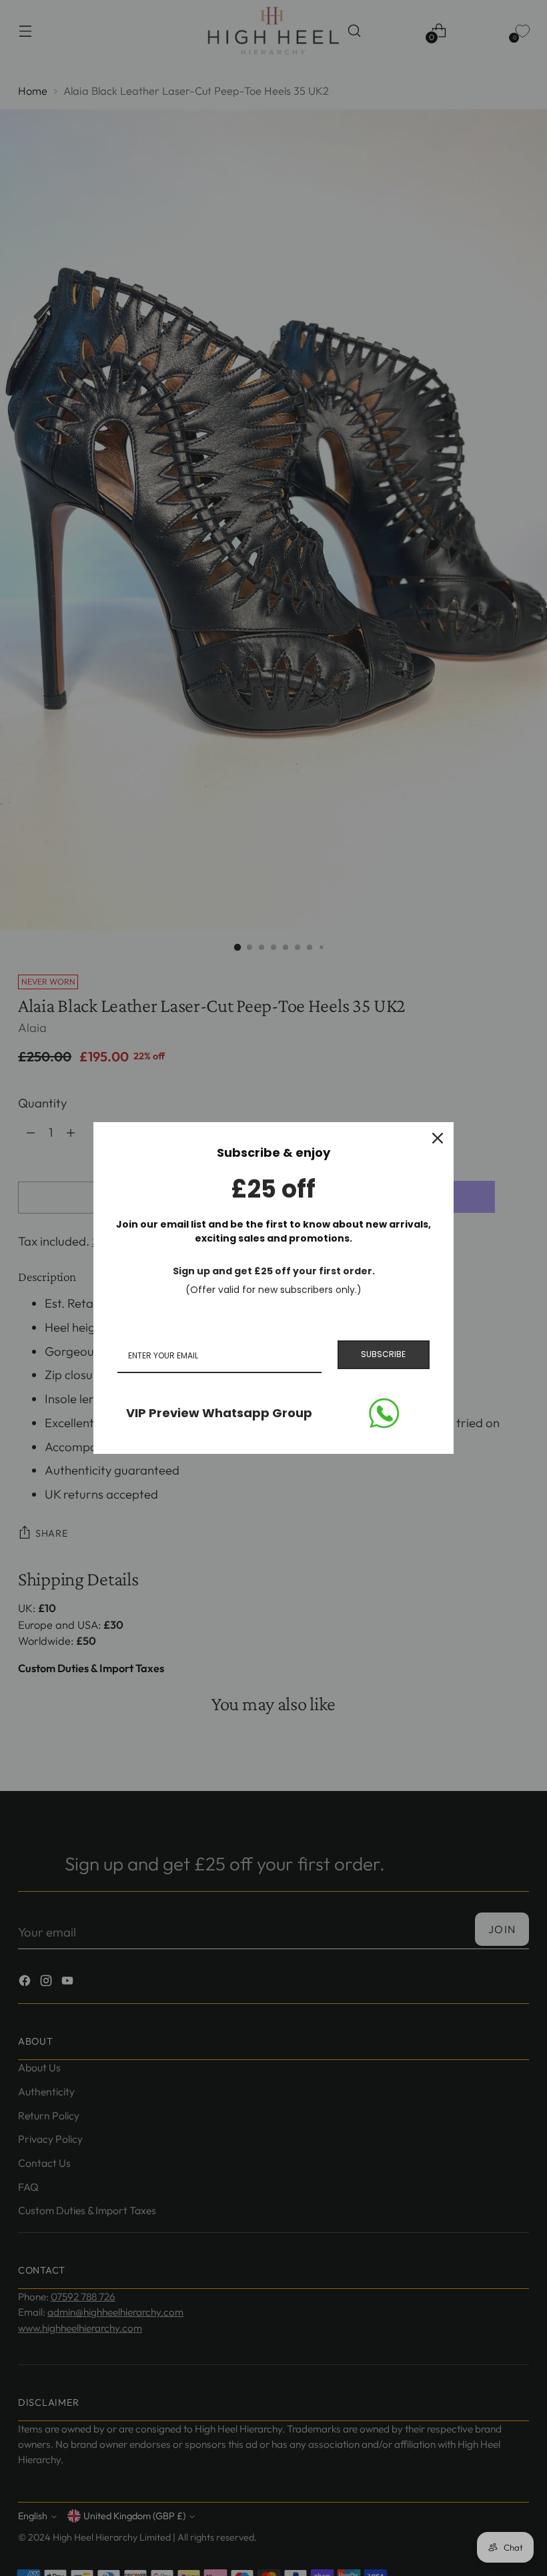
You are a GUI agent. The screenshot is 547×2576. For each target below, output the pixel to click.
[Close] (438, 1138)
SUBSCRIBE (383, 1354)
